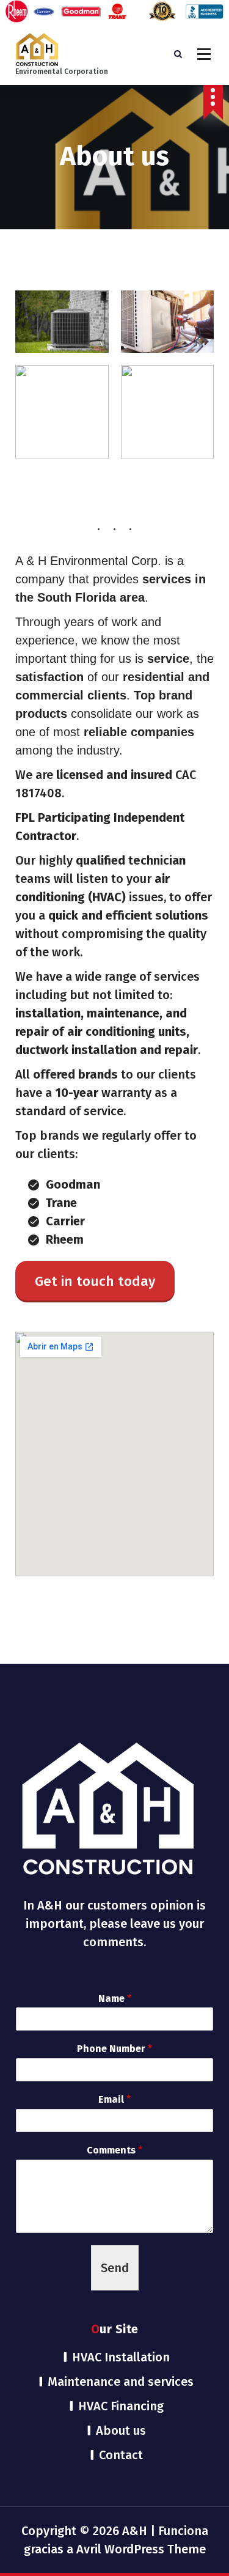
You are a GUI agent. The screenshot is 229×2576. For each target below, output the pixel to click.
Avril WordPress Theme (141, 2549)
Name (115, 1998)
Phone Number (114, 2049)
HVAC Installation (121, 2357)
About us (121, 2430)
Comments (114, 2150)
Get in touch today (95, 1281)
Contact (121, 2455)
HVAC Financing (121, 2406)
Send (115, 2268)
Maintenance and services (121, 2382)
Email (114, 2099)
